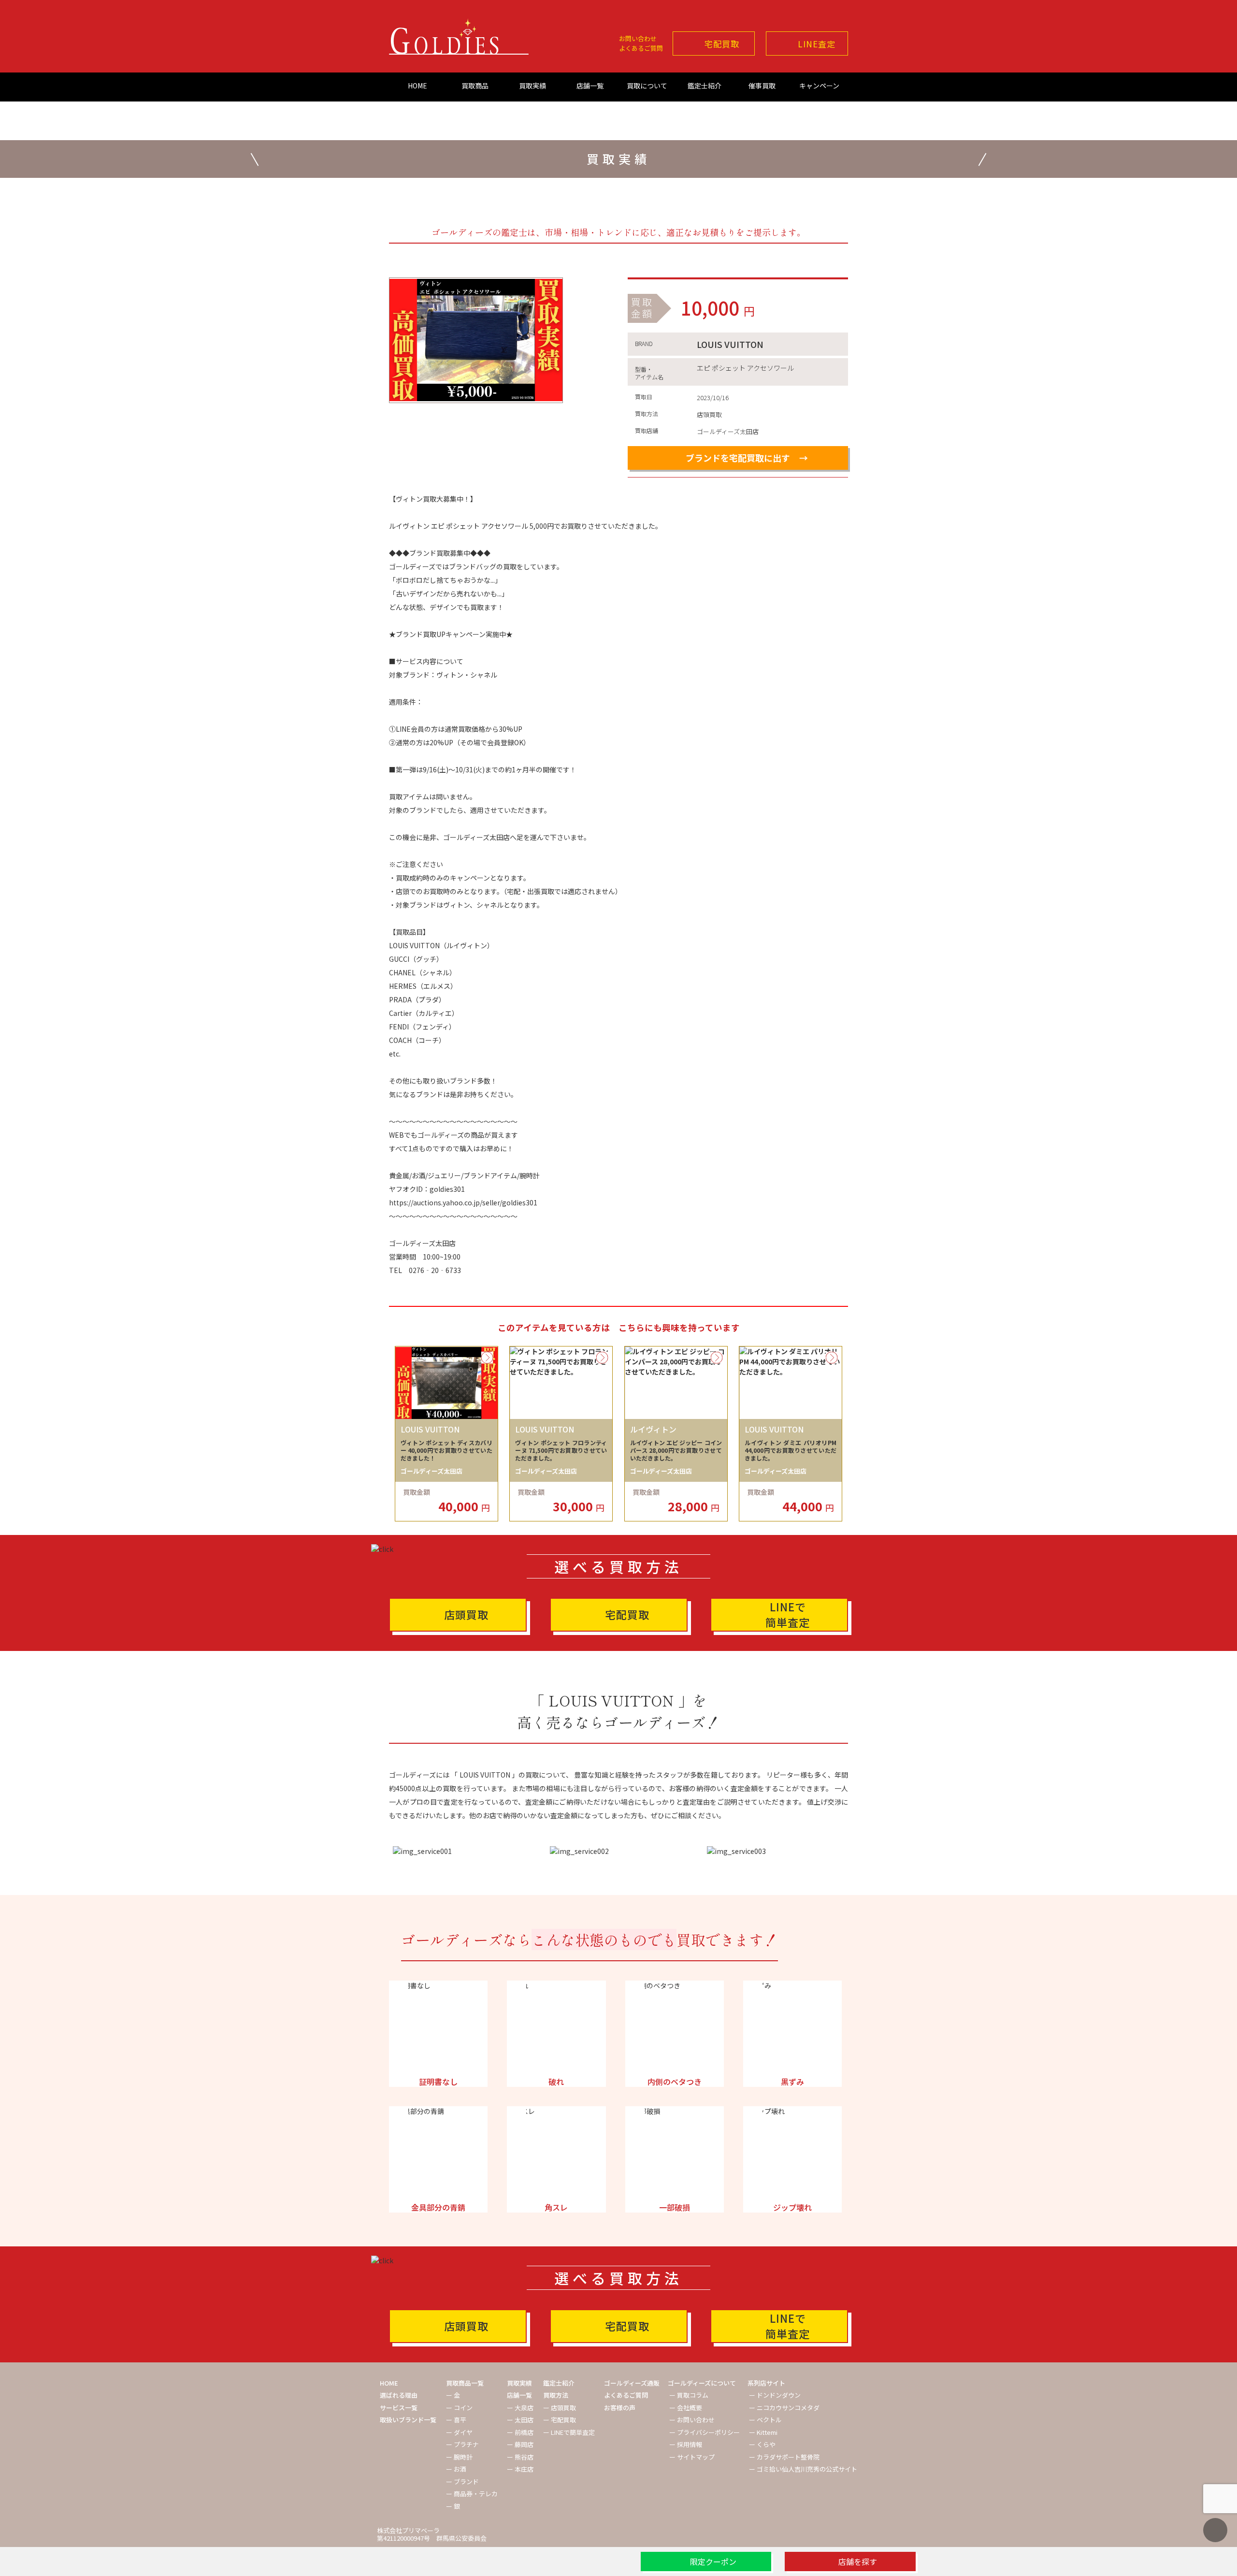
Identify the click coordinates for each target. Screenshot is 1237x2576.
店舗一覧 (590, 86)
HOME (417, 86)
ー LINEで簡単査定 (569, 2432)
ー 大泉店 (520, 2408)
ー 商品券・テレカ (472, 2494)
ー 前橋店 (520, 2432)
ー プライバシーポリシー (705, 2432)
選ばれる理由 (399, 2395)
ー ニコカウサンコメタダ (784, 2408)
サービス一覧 (399, 2408)
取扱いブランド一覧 (408, 2420)
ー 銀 (453, 2506)
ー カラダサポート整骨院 (784, 2457)
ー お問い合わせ (692, 2420)
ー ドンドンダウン (775, 2395)
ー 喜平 (456, 2420)
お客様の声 (620, 2408)
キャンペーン (819, 86)
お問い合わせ (638, 38)
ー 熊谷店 (520, 2457)
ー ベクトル (765, 2420)
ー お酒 (456, 2469)
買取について (647, 86)
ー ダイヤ (459, 2432)
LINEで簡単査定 (788, 1614)
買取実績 (532, 86)
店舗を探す (858, 2562)
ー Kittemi (763, 2432)
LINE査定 (817, 44)
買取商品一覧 (465, 2383)
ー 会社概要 (686, 2408)
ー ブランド (462, 2482)
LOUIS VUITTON (730, 344)
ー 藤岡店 (520, 2444)
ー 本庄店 (520, 2469)
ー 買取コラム (689, 2395)
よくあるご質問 (641, 48)
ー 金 (453, 2395)
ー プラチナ (462, 2444)
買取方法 (556, 2395)
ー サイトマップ (692, 2457)
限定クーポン (713, 2562)
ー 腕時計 (459, 2457)
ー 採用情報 (686, 2444)
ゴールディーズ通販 (632, 2383)
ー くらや (762, 2444)
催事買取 (762, 86)
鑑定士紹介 (705, 86)
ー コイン (459, 2408)
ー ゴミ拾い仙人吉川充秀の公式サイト (803, 2469)
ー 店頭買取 (560, 2408)
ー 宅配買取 (560, 2420)
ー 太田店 (520, 2420)
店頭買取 (466, 1614)
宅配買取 (722, 44)
